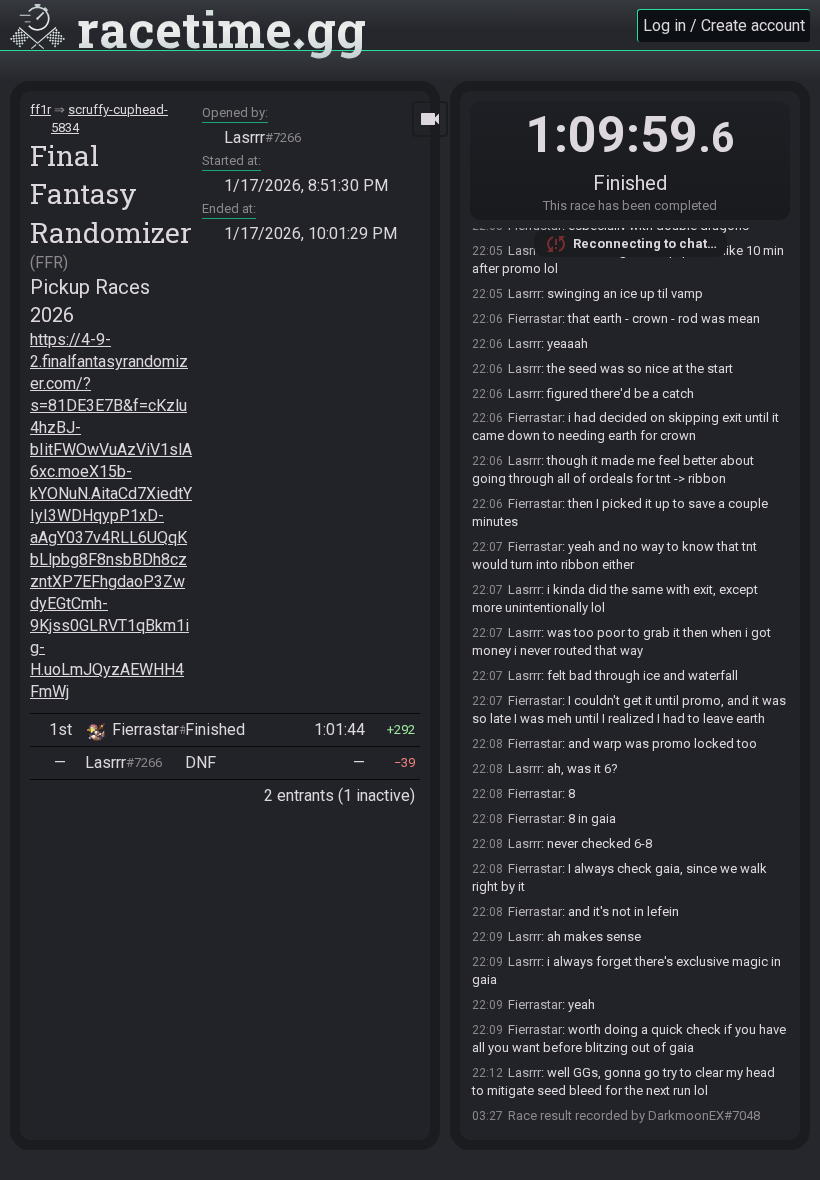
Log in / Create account (724, 25)
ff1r (40, 109)
